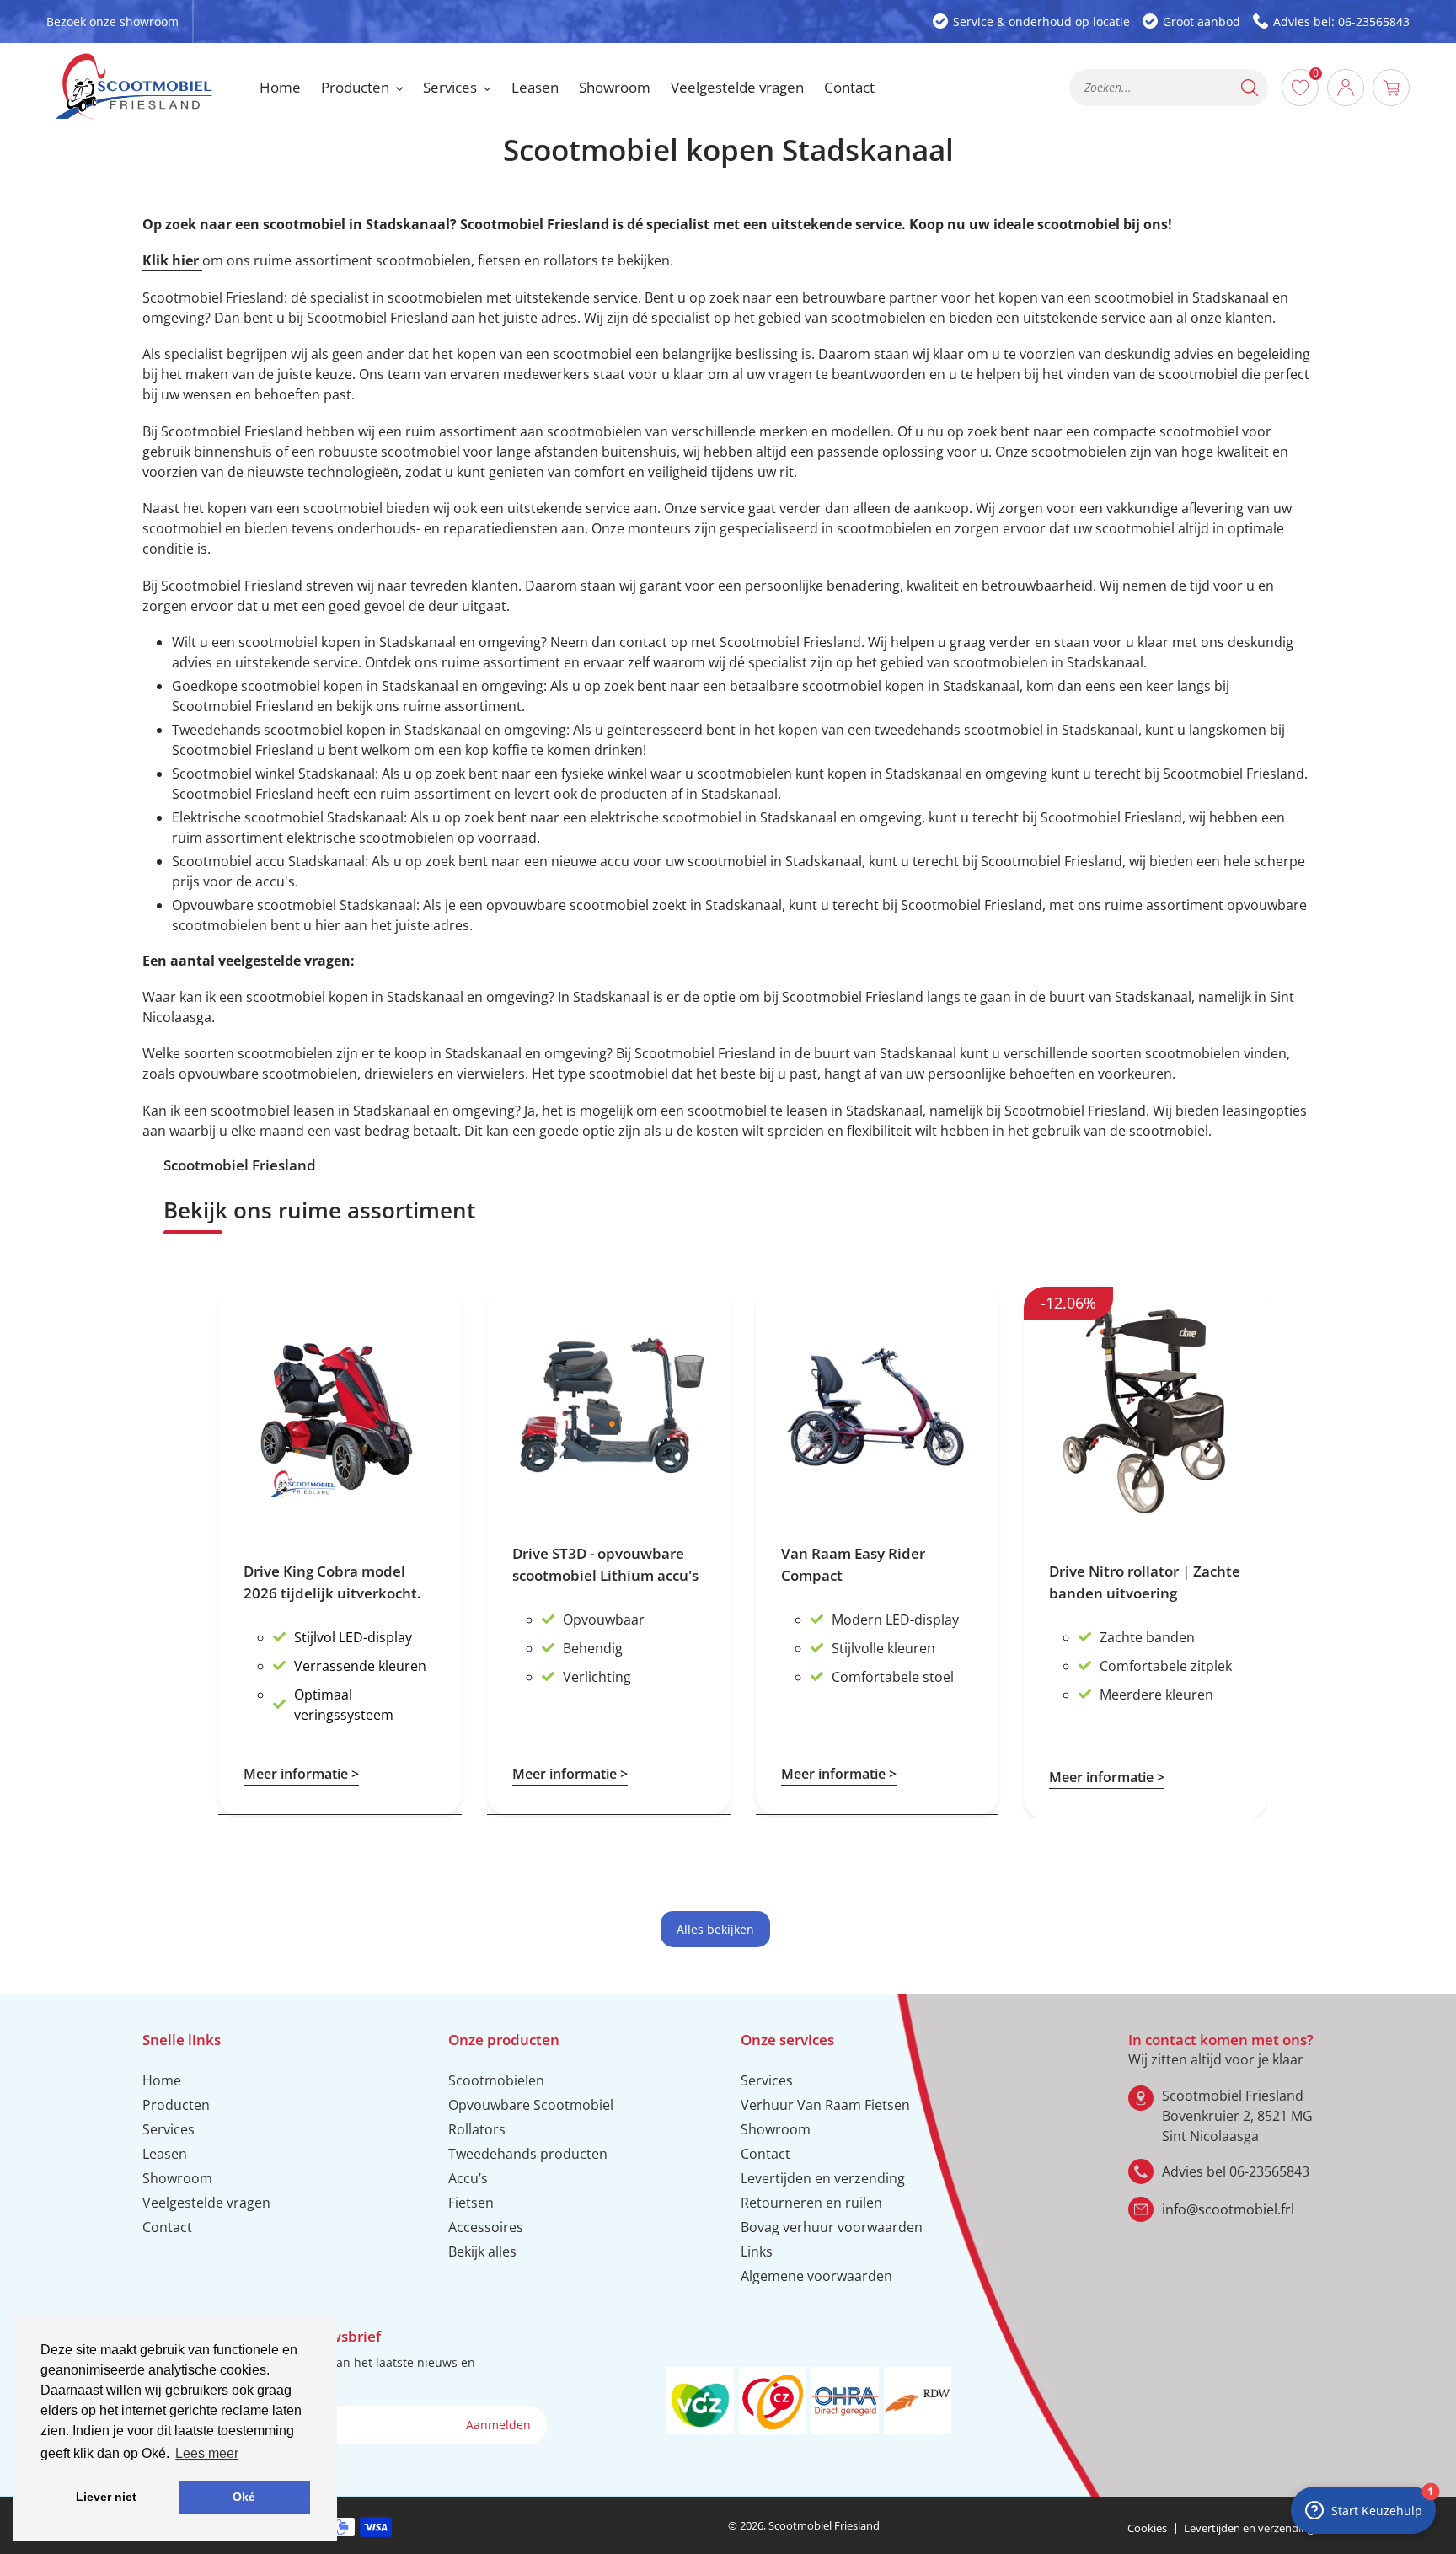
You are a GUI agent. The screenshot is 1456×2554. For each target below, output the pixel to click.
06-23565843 (1269, 2171)
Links (757, 2251)
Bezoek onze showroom (112, 21)
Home (162, 2080)
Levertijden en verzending (823, 2178)
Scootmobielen (496, 2080)
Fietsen (471, 2203)
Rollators (477, 2129)
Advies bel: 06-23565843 (1341, 21)
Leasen (165, 2154)
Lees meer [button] (207, 2453)
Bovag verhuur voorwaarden (832, 2227)
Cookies (1147, 2528)
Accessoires (486, 2227)
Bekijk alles (482, 2251)
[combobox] (1169, 88)
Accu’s (468, 2178)
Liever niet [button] (106, 2497)
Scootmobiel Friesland (824, 2525)
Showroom (177, 2178)
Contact (167, 2227)
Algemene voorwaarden (816, 2276)
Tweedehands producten (528, 2154)
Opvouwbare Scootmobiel (531, 2105)
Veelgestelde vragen (206, 2203)
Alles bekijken (715, 1929)
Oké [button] (244, 2497)
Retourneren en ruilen (811, 2203)
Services (169, 2129)
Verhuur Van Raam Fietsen (825, 2105)
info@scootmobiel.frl (1228, 2209)
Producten (176, 2105)
